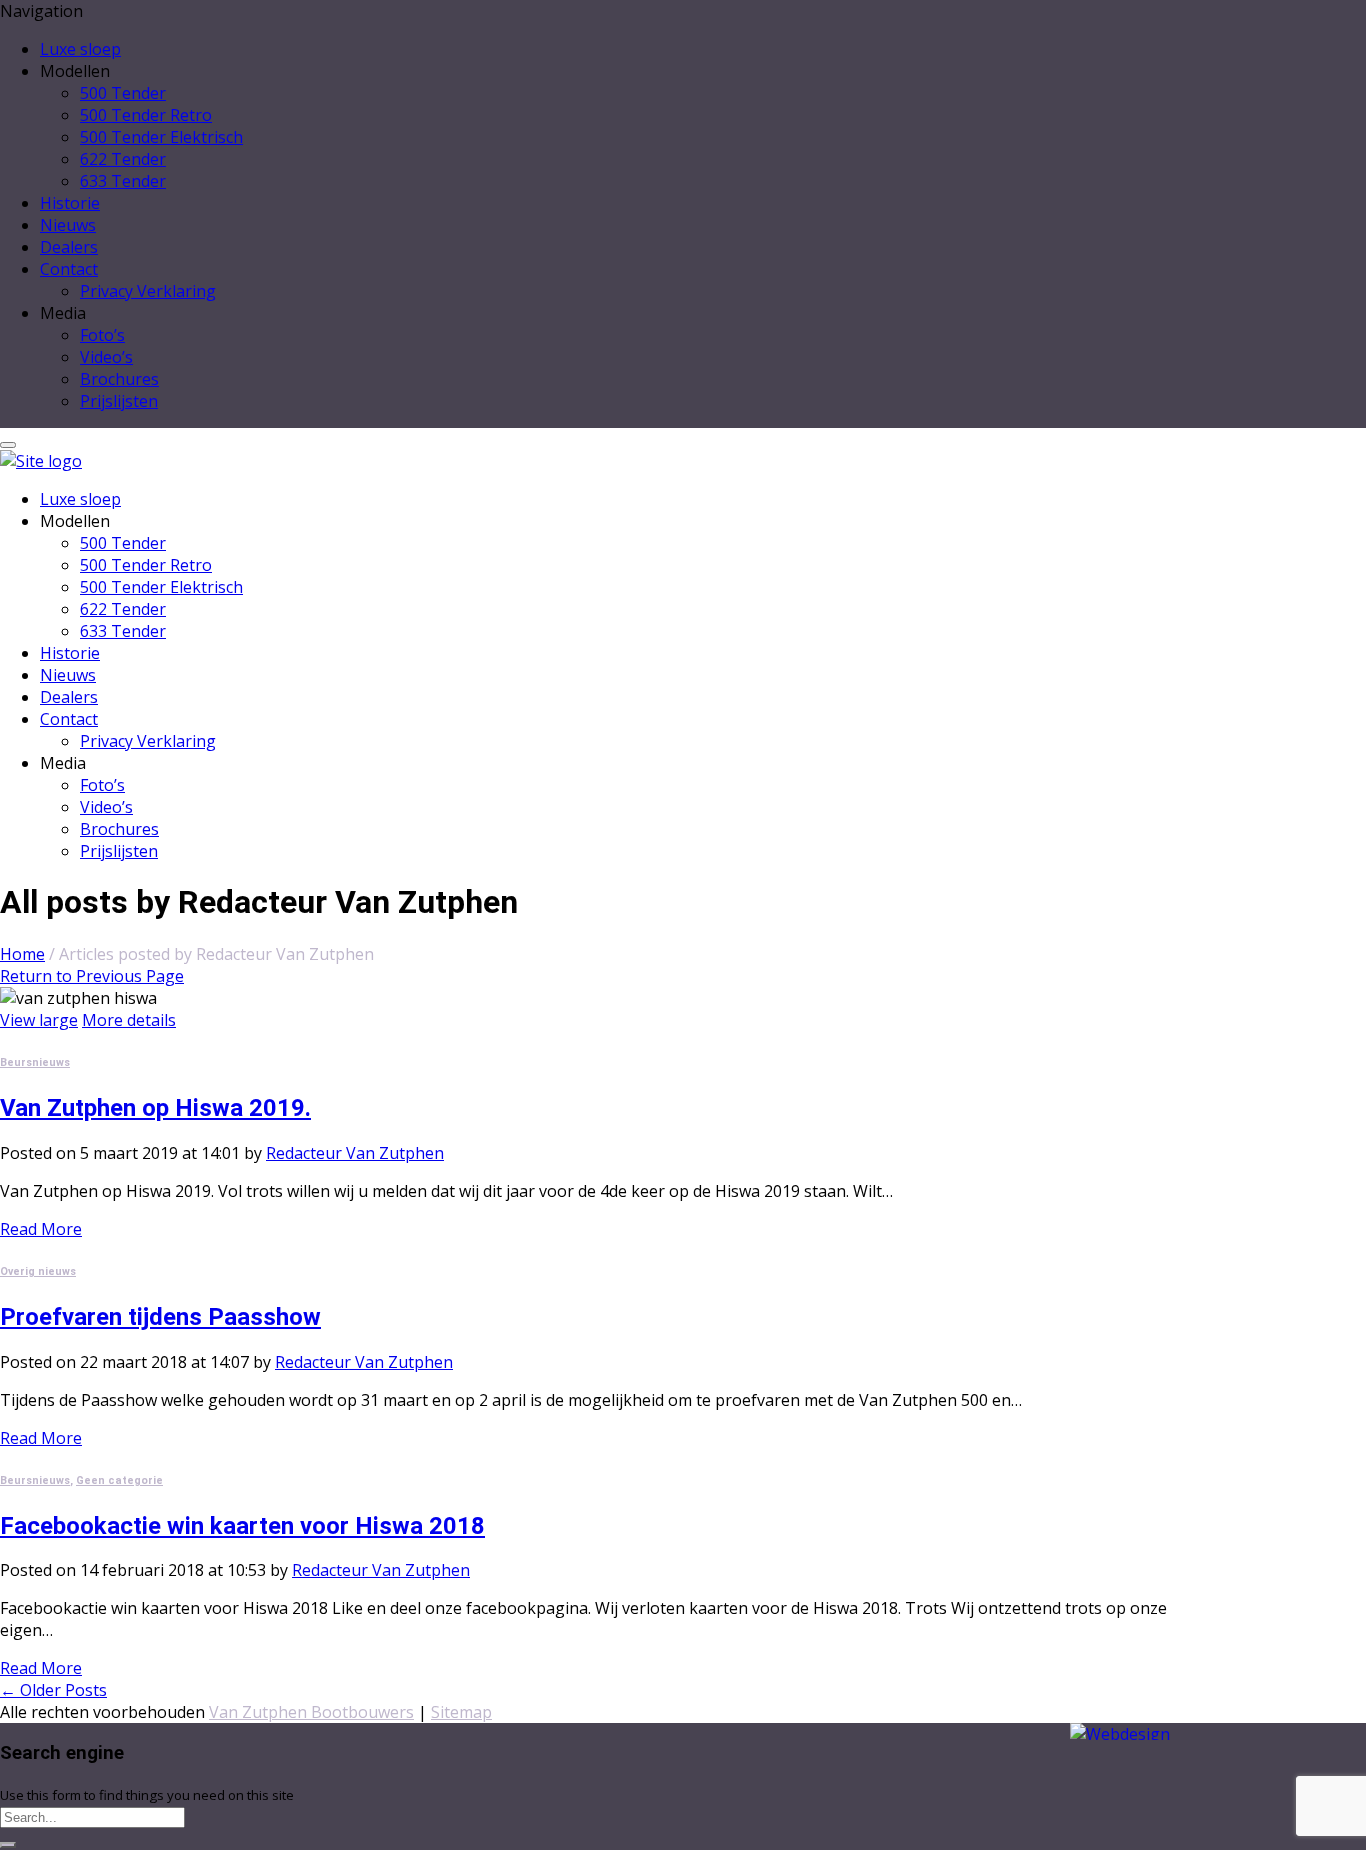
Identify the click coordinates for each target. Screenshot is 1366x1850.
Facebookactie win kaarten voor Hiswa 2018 (242, 1526)
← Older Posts (53, 1690)
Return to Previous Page (92, 976)
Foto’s (102, 335)
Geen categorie (119, 1480)
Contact (69, 269)
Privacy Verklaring (148, 291)
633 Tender (123, 181)
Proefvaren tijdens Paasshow (160, 1317)
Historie (70, 203)
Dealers (69, 247)
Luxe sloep (80, 49)
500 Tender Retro (146, 115)
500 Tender (123, 93)
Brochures (119, 379)
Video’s (106, 357)
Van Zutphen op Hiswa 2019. (155, 1108)
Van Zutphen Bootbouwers (311, 1712)
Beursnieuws (35, 1062)
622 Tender (123, 159)
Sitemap (461, 1712)
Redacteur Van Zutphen (355, 1153)
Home (22, 954)
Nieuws (68, 225)
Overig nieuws (38, 1271)
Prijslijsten (119, 401)
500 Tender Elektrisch (161, 137)
